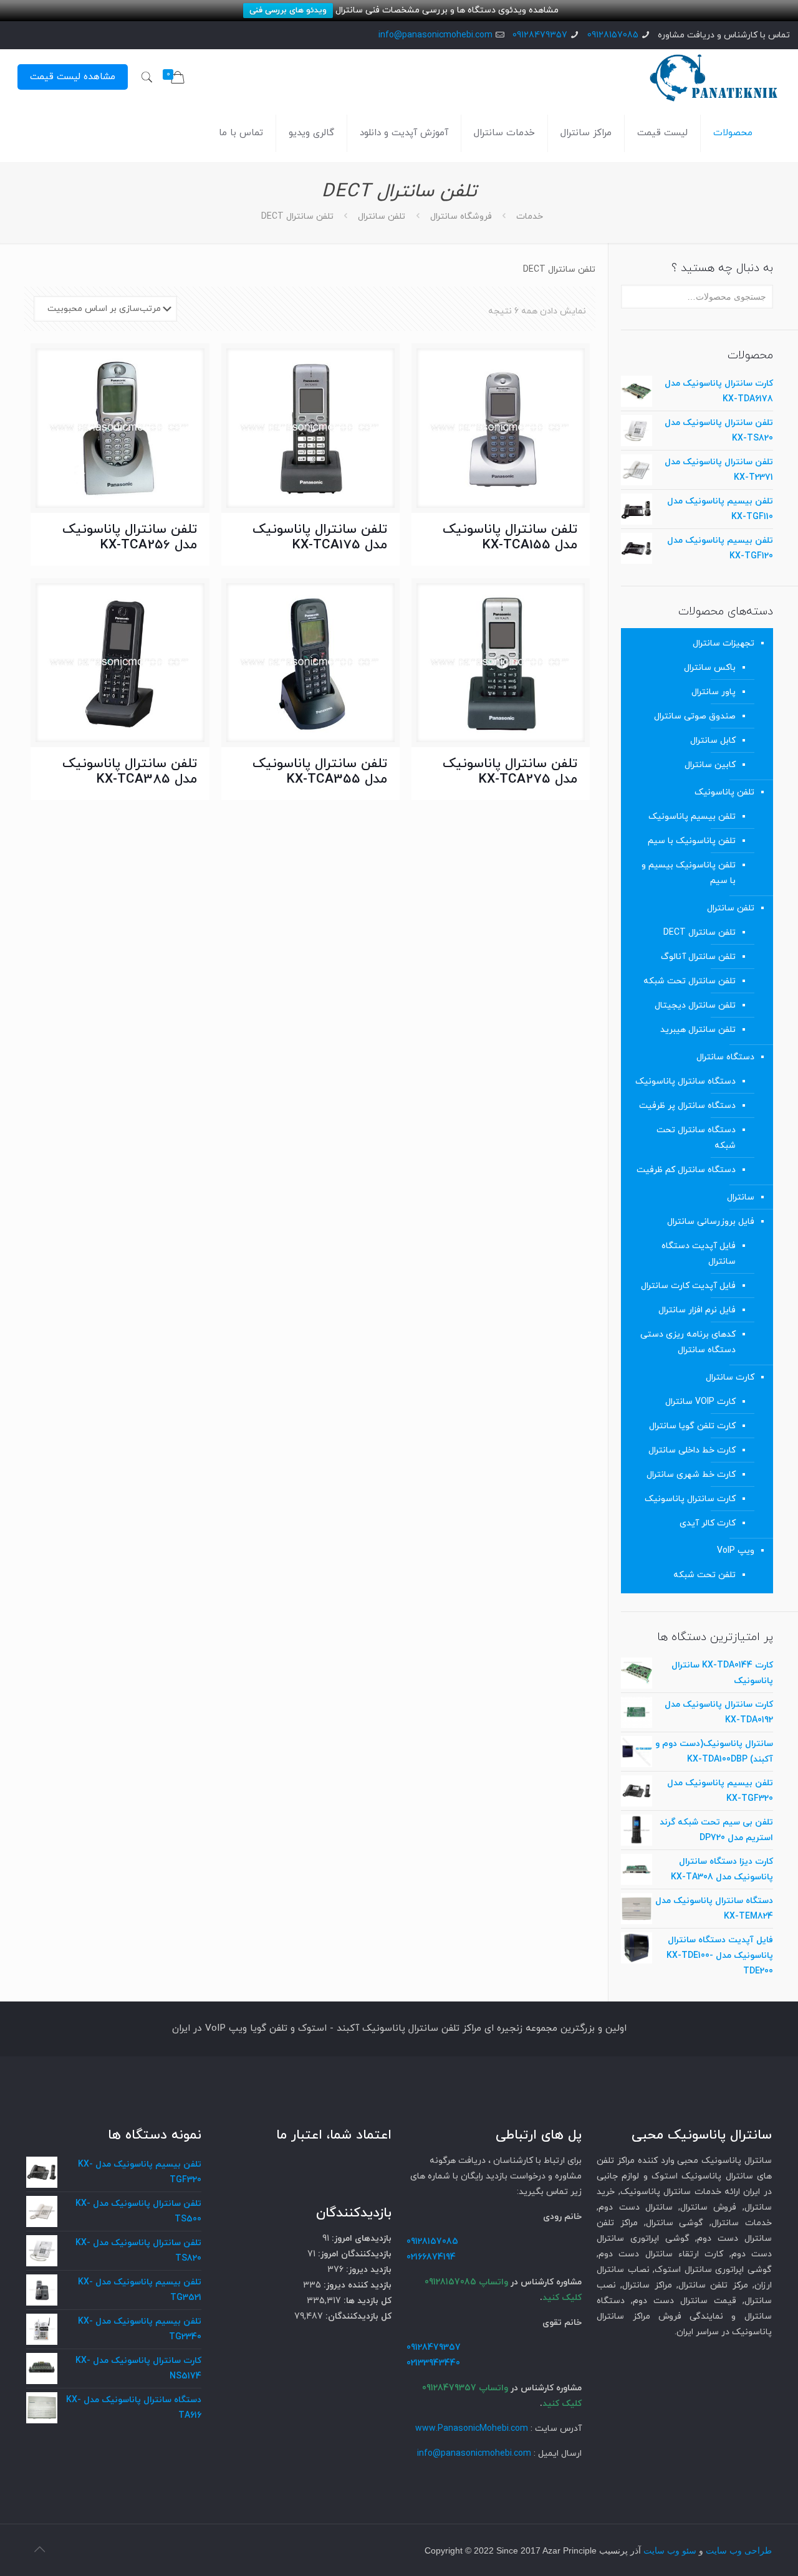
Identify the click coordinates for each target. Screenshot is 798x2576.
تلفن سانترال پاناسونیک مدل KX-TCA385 (130, 772)
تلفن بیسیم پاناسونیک (692, 817)
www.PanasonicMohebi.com (472, 2429)
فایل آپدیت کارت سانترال (688, 1286)
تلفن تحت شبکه (704, 1575)
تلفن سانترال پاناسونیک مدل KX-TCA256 (130, 537)
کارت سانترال (730, 1377)
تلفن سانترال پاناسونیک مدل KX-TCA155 (510, 537)
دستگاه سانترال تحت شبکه (696, 1138)
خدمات (530, 217)
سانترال (741, 1197)
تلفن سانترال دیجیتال (695, 1005)
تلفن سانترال (382, 217)
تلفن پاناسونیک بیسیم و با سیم (689, 873)
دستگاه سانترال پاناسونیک (685, 1081)
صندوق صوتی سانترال (695, 716)
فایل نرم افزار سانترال (697, 1310)
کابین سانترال (710, 765)
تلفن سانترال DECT (699, 933)
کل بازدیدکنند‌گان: (357, 2316)
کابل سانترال (713, 741)
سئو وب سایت (670, 2551)
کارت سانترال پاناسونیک (690, 1499)
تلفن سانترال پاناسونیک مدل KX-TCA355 (320, 772)
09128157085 (613, 35)
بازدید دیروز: (368, 2270)
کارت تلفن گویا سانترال (692, 1426)
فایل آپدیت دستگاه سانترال (699, 1254)
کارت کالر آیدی (708, 1523)
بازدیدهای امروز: (360, 2239)
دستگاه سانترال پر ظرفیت (687, 1106)
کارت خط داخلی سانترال (692, 1450)
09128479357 (540, 35)
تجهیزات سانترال (723, 643)
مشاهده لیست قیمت (73, 77)
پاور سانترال (714, 692)
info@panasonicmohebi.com (435, 35)
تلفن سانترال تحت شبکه (690, 981)
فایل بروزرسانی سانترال (711, 1222)
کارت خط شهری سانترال (691, 1475)
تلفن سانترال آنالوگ (698, 957)
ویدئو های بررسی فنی (288, 11)
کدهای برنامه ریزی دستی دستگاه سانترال (688, 1342)
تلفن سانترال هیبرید (698, 1030)
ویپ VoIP (736, 1551)
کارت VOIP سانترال (700, 1402)
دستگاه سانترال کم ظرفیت (686, 1170)
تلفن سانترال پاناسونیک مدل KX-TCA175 (320, 537)
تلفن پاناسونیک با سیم (692, 841)
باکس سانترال (710, 668)
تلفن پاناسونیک (724, 792)
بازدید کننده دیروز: (356, 2285)
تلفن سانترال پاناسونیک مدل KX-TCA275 (510, 772)
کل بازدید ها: (366, 2301)
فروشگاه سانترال (461, 217)
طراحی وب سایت (739, 2551)
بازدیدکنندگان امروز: (353, 2254)
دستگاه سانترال (725, 1057)
